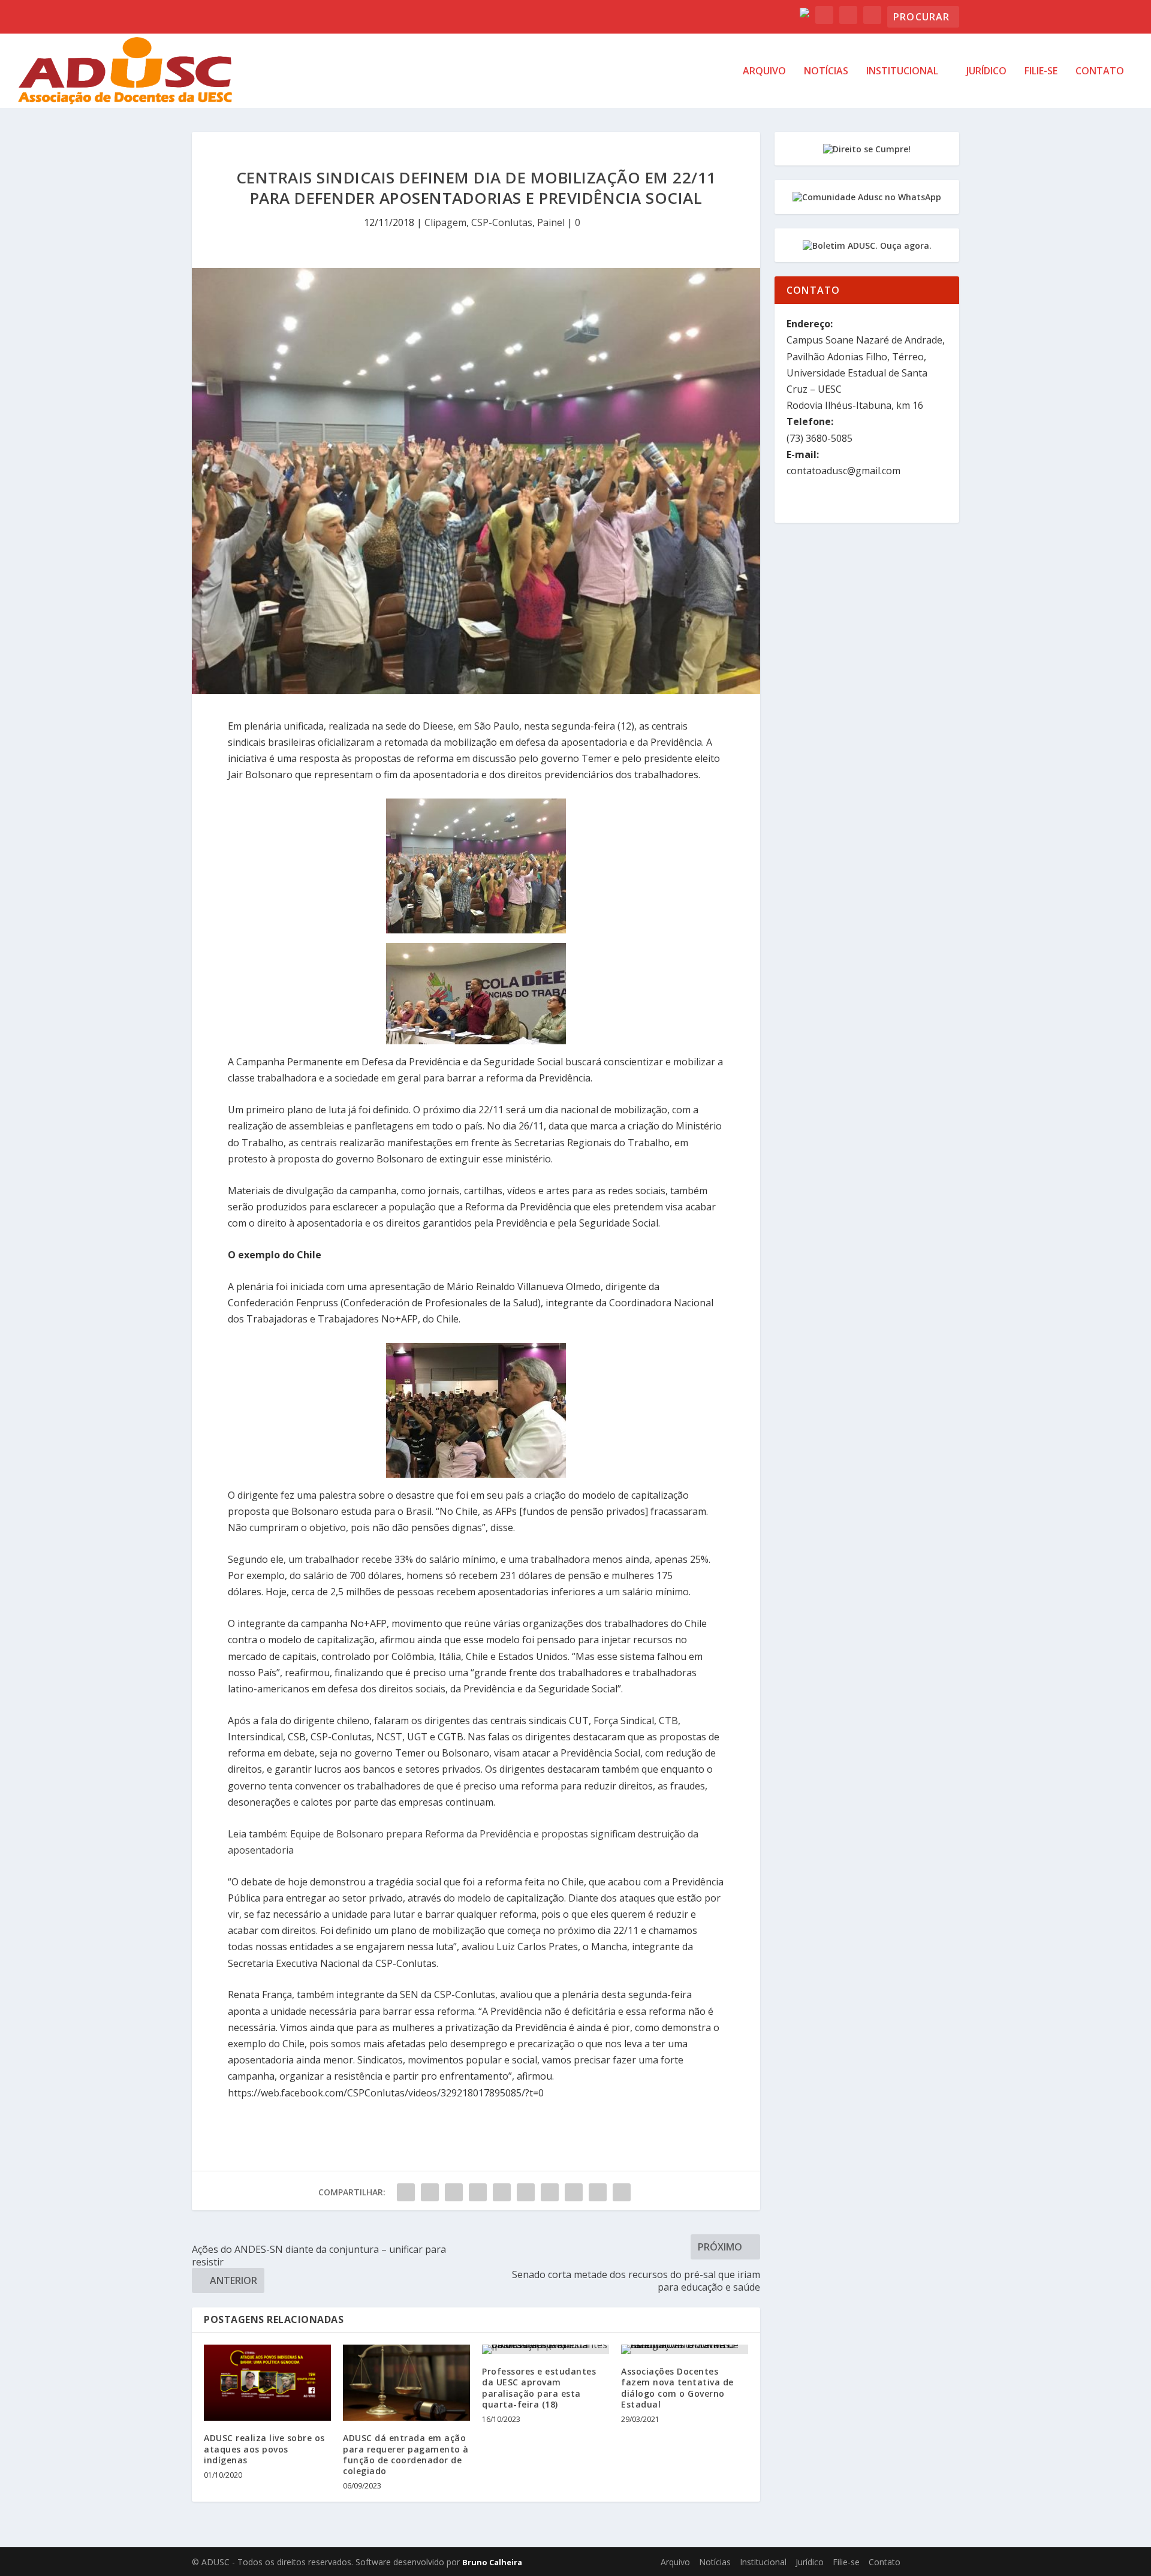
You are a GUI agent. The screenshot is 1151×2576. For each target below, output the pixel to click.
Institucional (902, 72)
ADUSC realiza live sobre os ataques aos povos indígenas (264, 2449)
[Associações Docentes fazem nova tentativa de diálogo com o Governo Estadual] (685, 2349)
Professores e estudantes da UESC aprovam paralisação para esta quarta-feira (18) (539, 2388)
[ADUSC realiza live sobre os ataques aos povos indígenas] (267, 2383)
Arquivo (764, 72)
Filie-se (1041, 72)
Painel (551, 222)
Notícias (826, 72)
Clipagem (445, 222)
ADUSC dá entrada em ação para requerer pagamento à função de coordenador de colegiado (406, 2454)
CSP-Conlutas (502, 222)
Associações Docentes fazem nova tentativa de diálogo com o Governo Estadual (677, 2388)
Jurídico (986, 72)
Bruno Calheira (492, 2562)
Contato (1100, 72)
